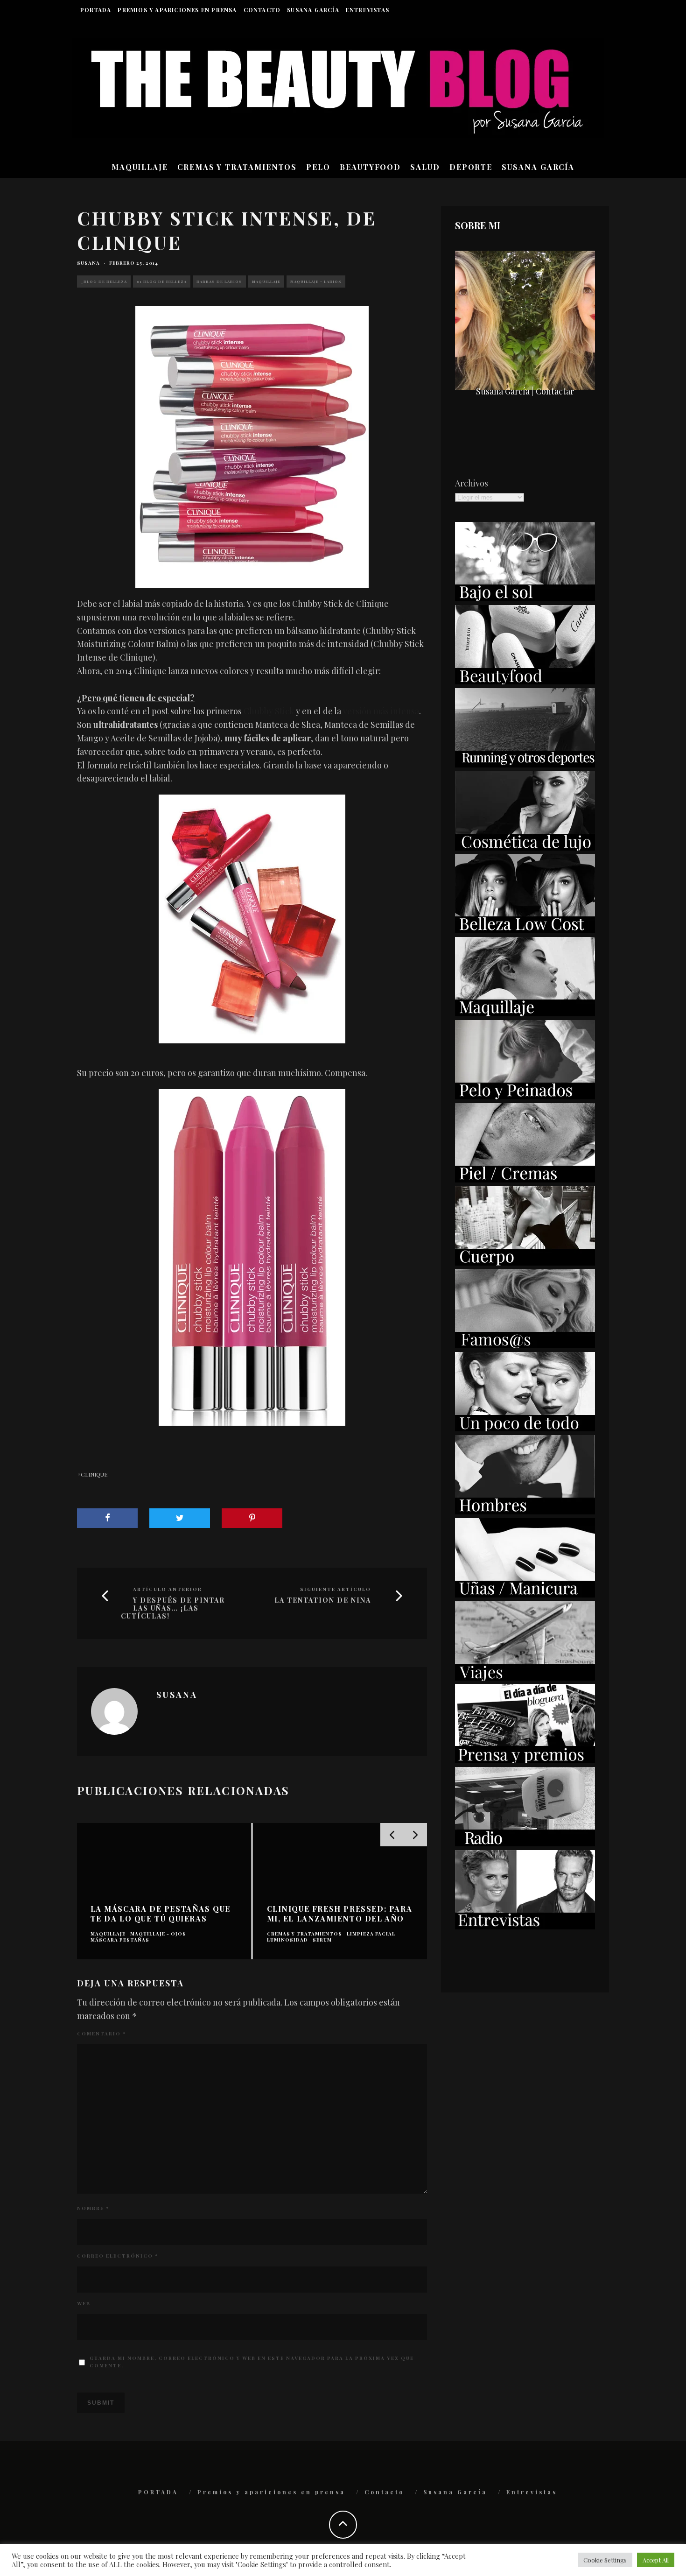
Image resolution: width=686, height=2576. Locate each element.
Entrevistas (367, 10)
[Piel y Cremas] (525, 1179)
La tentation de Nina (323, 1601)
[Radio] (525, 1843)
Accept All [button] (656, 2560)
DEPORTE (471, 167)
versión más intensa (381, 711)
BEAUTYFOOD (370, 167)
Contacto (262, 10)
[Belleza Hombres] (525, 1511)
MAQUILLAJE (140, 167)
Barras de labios (219, 281)
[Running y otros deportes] (525, 764)
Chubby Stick (269, 711)
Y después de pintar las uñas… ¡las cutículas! (173, 1608)
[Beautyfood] (525, 681)
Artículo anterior (168, 1589)
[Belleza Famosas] (525, 1345)
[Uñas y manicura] (525, 1594)
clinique (94, 1474)
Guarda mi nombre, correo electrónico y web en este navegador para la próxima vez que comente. (252, 2362)
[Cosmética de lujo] (525, 847)
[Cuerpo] (525, 1262)
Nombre (93, 2208)
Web (84, 2303)
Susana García (313, 10)
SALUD (425, 167)
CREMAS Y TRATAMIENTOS (237, 167)
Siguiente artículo (336, 1589)
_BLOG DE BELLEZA (104, 281)
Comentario (101, 2034)
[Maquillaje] (525, 1013)
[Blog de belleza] (525, 1428)
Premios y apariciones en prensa (177, 10)
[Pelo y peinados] (525, 1096)
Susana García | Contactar (525, 391)
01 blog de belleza (162, 281)
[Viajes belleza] (525, 1677)
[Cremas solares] (525, 598)
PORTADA (96, 10)
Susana (88, 263)
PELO (318, 167)
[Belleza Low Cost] (525, 930)
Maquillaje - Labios (316, 281)
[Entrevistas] (525, 1926)
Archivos (472, 483)
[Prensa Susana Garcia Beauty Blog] (525, 1760)
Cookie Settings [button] (605, 2560)
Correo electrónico (118, 2256)
